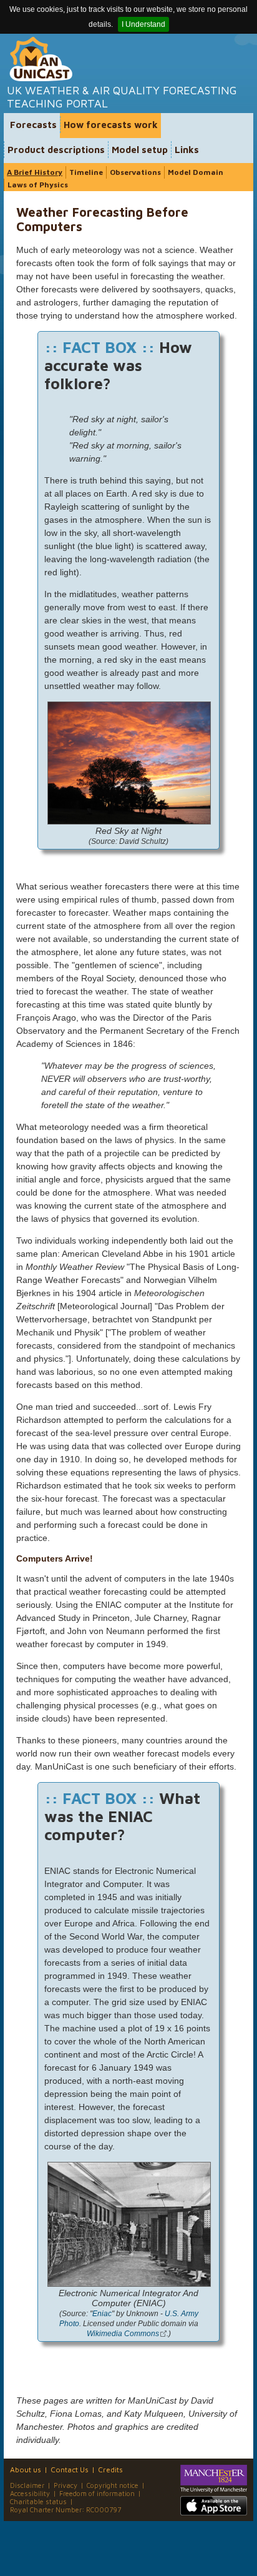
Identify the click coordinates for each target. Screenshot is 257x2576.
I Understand (143, 24)
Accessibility (30, 2493)
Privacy (65, 2485)
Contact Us (70, 2469)
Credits (110, 2469)
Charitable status (38, 2501)
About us (26, 2469)
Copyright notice (113, 2485)
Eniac (102, 2313)
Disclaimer (27, 2485)
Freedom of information (97, 2493)
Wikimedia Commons (123, 2333)
